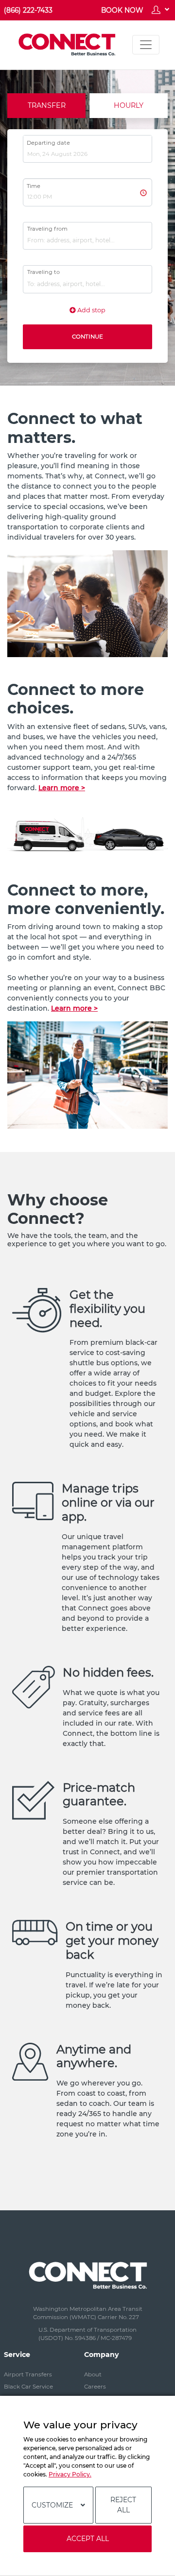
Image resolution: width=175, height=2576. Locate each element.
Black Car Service (28, 2387)
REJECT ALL (123, 2505)
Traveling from (47, 229)
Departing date (48, 143)
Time (34, 186)
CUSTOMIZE (52, 2505)
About (93, 2374)
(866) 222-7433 (28, 10)
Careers (95, 2387)
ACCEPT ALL (88, 2539)
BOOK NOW (122, 10)
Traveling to (44, 272)
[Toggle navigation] (146, 45)
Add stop (91, 310)
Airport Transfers (28, 2374)
